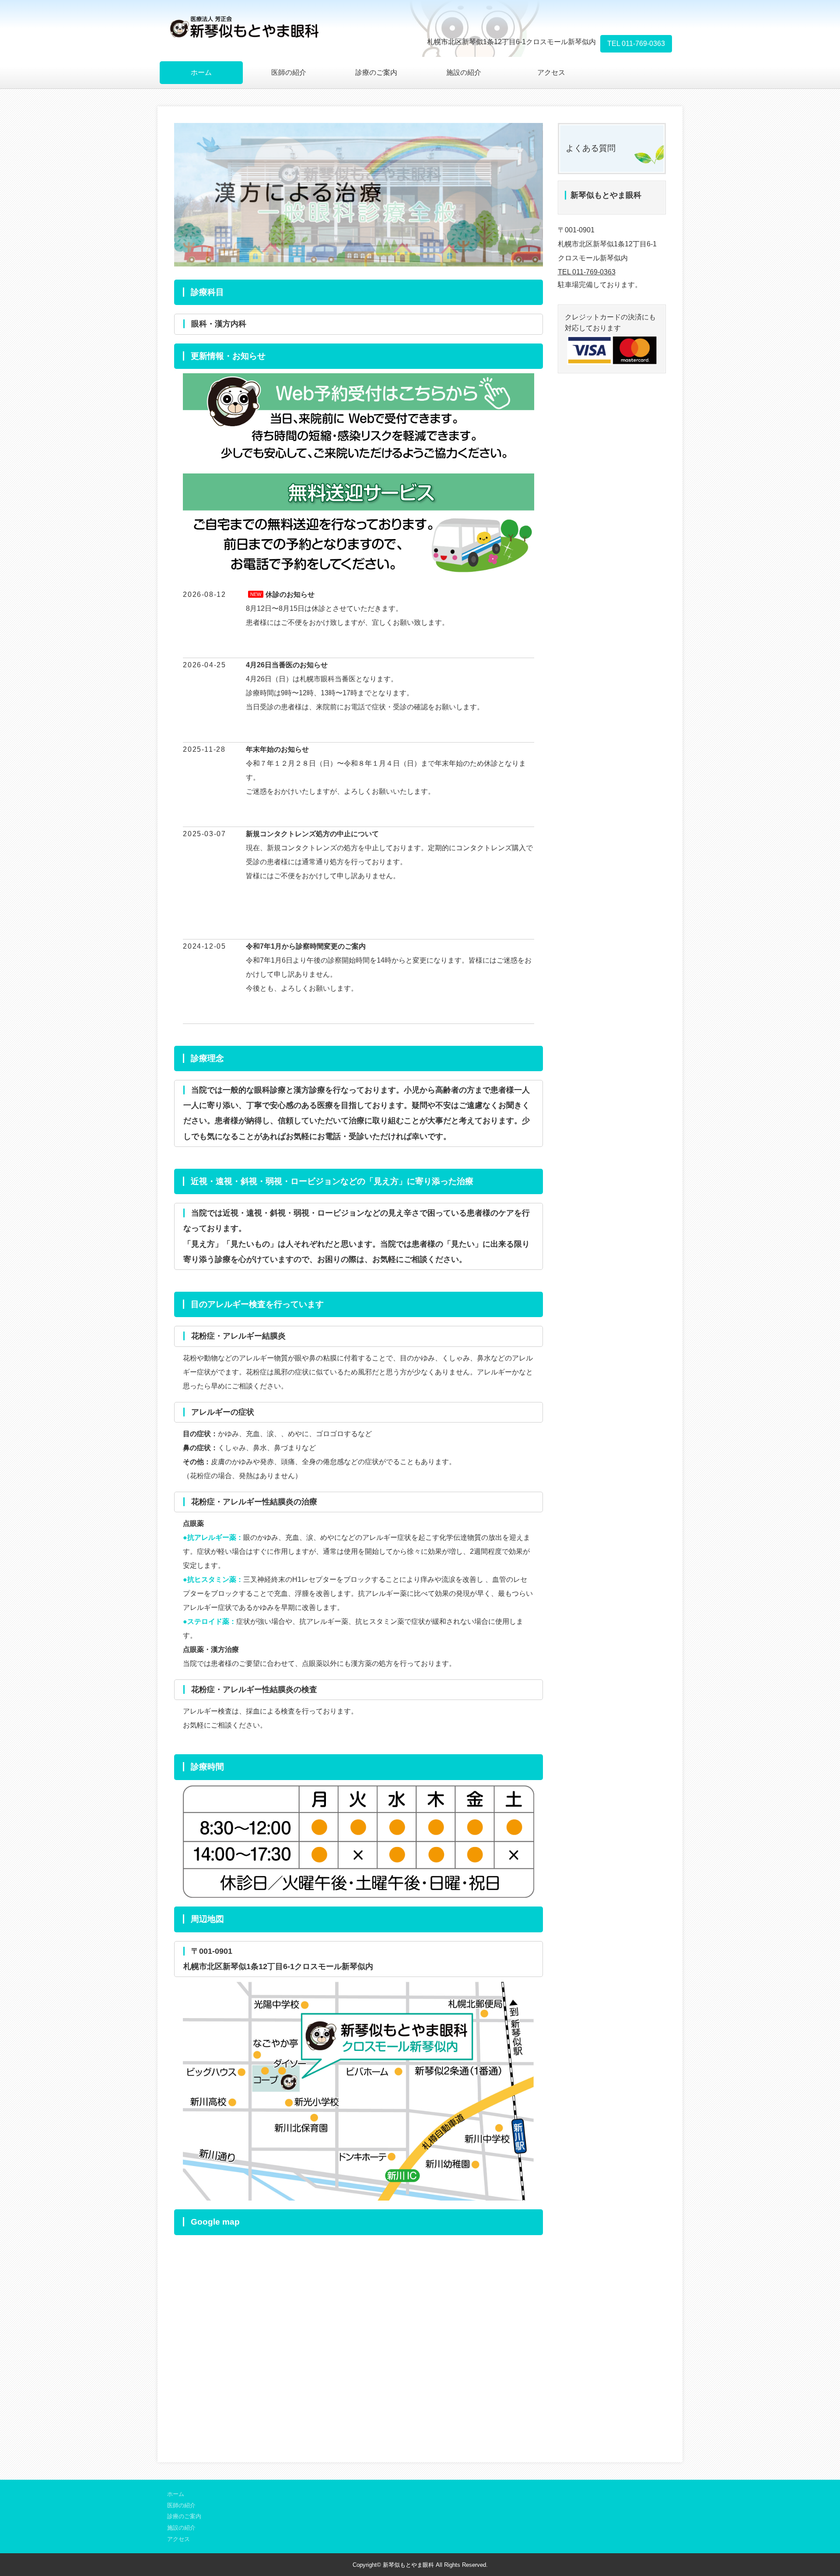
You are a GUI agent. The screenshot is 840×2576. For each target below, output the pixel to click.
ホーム (201, 72)
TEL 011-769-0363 (636, 44)
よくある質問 (591, 148)
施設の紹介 (464, 72)
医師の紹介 (289, 72)
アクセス (551, 72)
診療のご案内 (376, 72)
